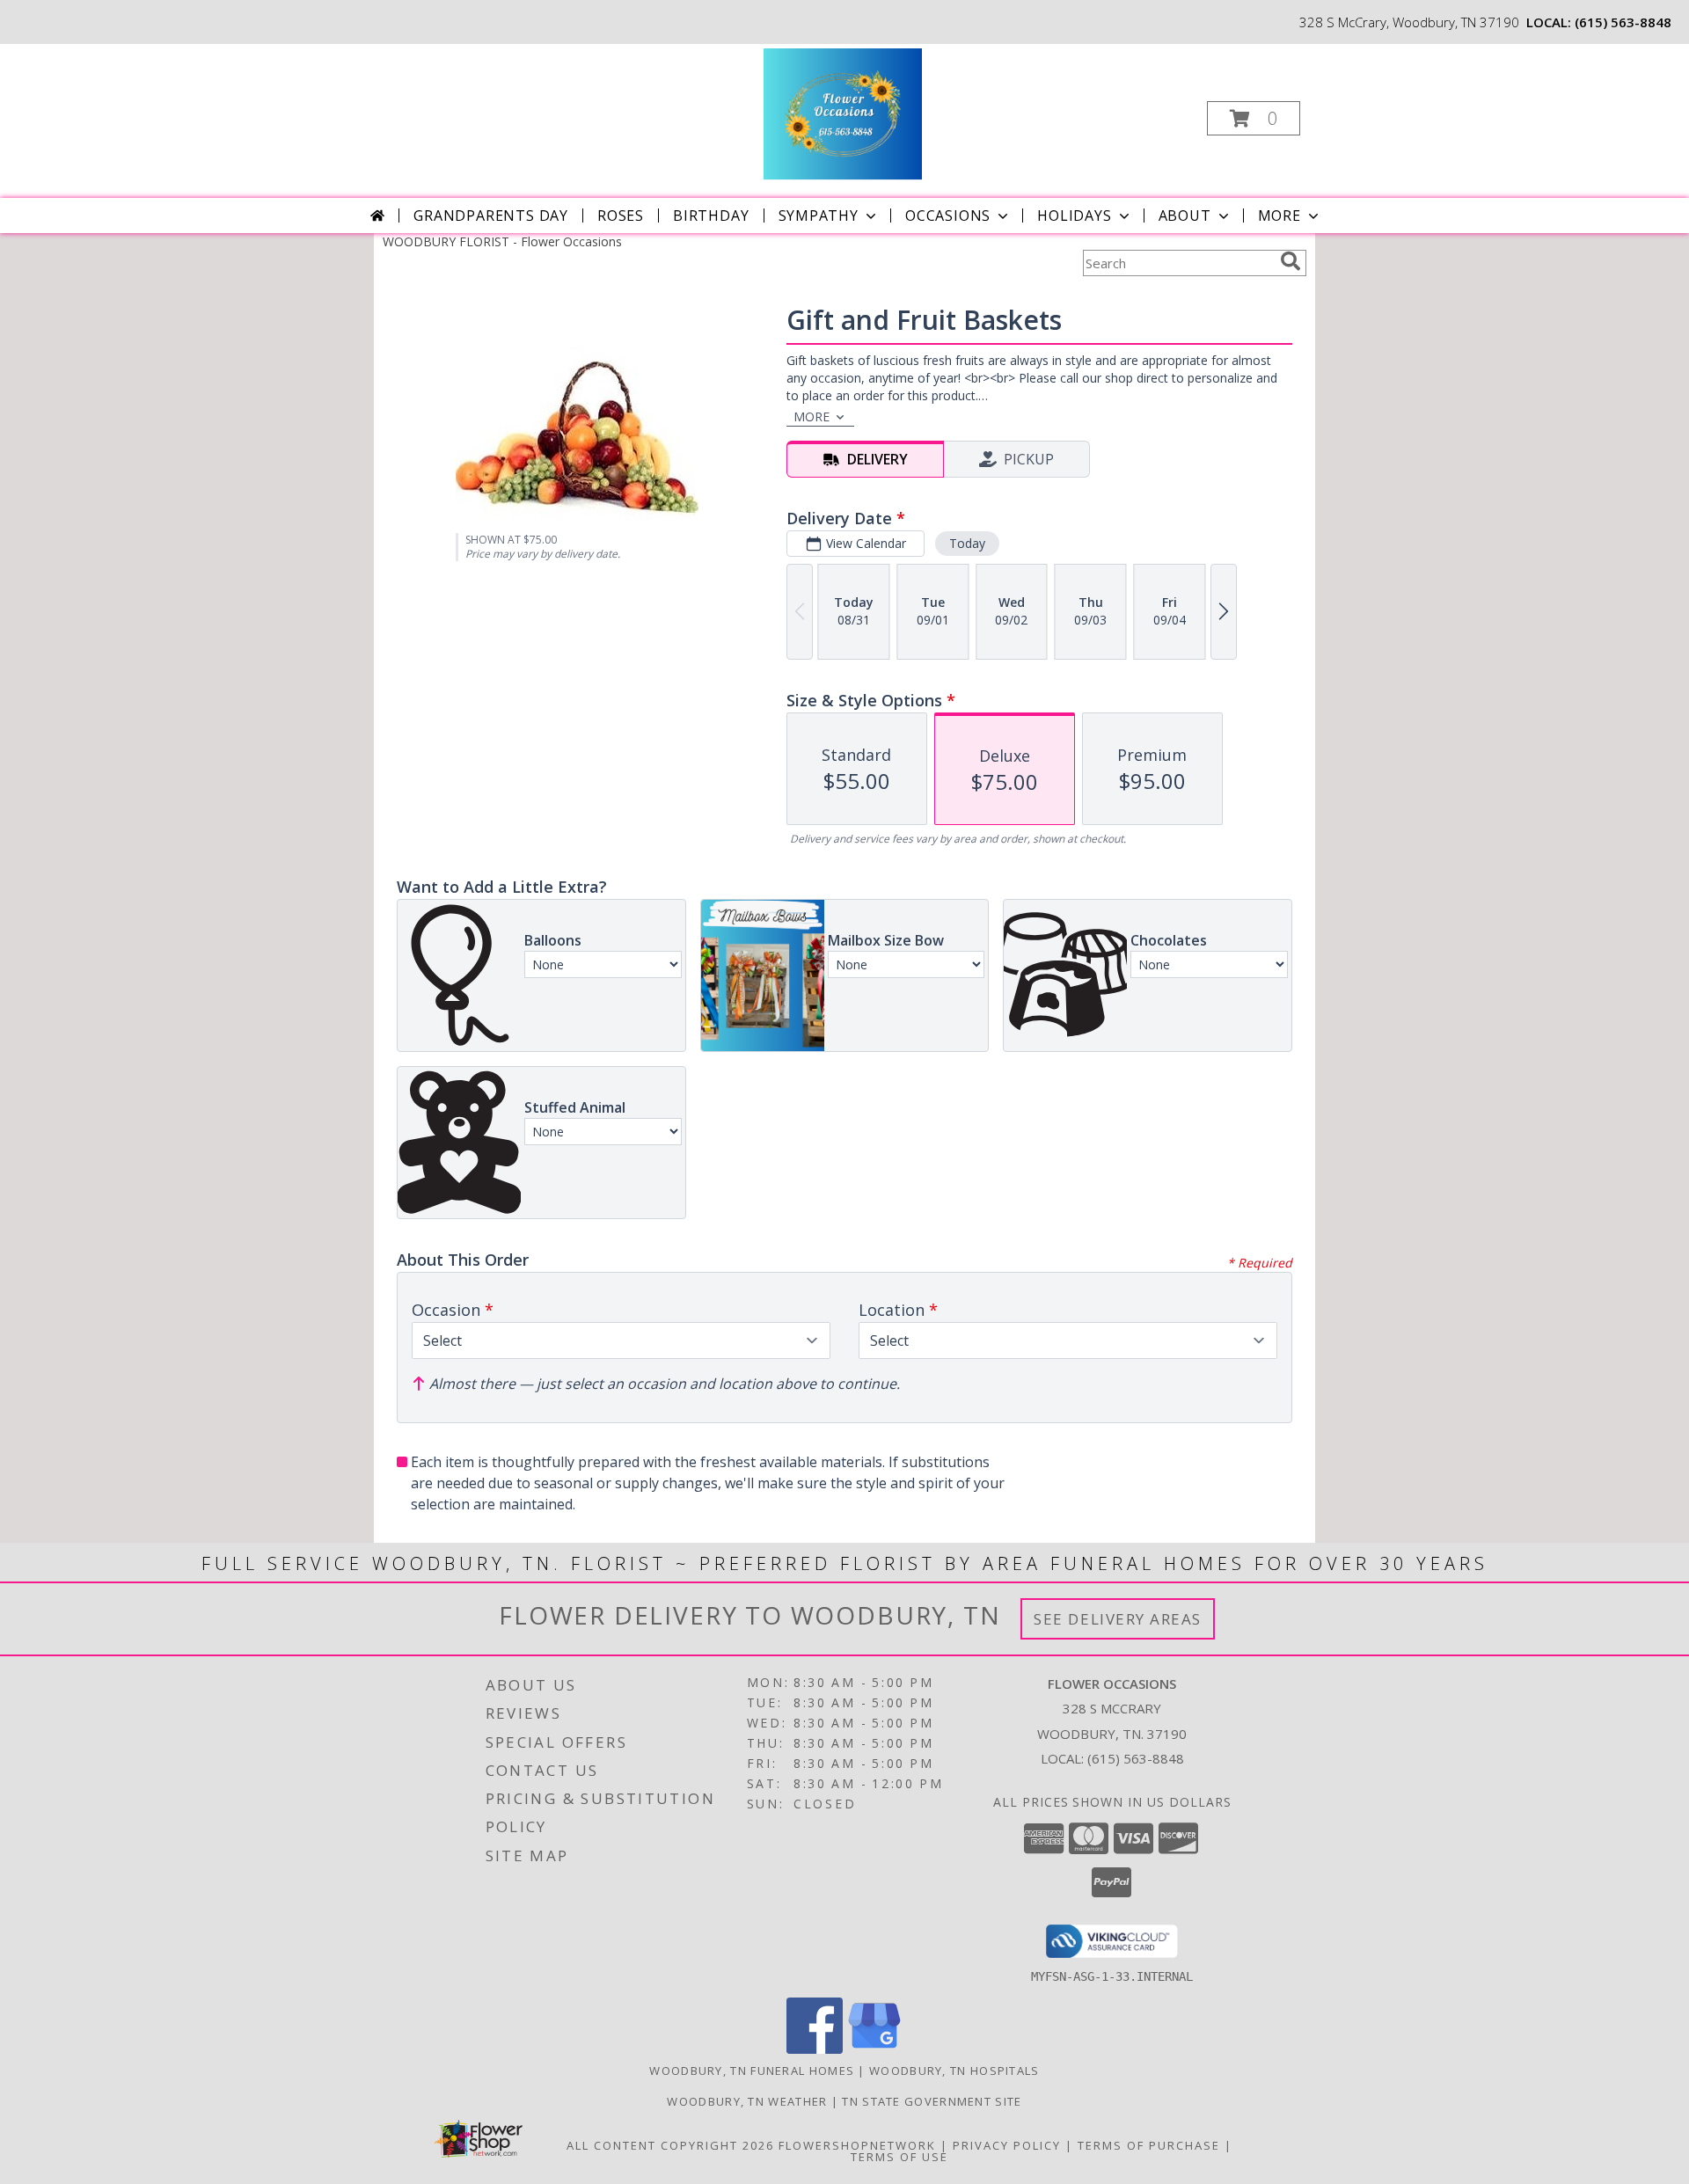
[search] (1291, 261)
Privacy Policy (1007, 2145)
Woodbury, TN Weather (747, 2101)
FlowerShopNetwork (857, 2145)
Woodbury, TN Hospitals (954, 2071)
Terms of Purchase (1149, 2145)
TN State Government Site (932, 2101)
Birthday (711, 215)
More (1280, 215)
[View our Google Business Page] (874, 2049)
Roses (621, 215)
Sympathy (819, 215)
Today (967, 543)
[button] (1254, 118)
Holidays (1074, 215)
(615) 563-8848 (1623, 22)
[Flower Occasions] (842, 113)
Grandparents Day (491, 215)
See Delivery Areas (1118, 1619)
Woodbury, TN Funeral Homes (752, 2071)
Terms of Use (899, 2157)
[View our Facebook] (815, 2049)
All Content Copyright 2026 (670, 2145)
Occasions (948, 215)
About (1185, 215)
